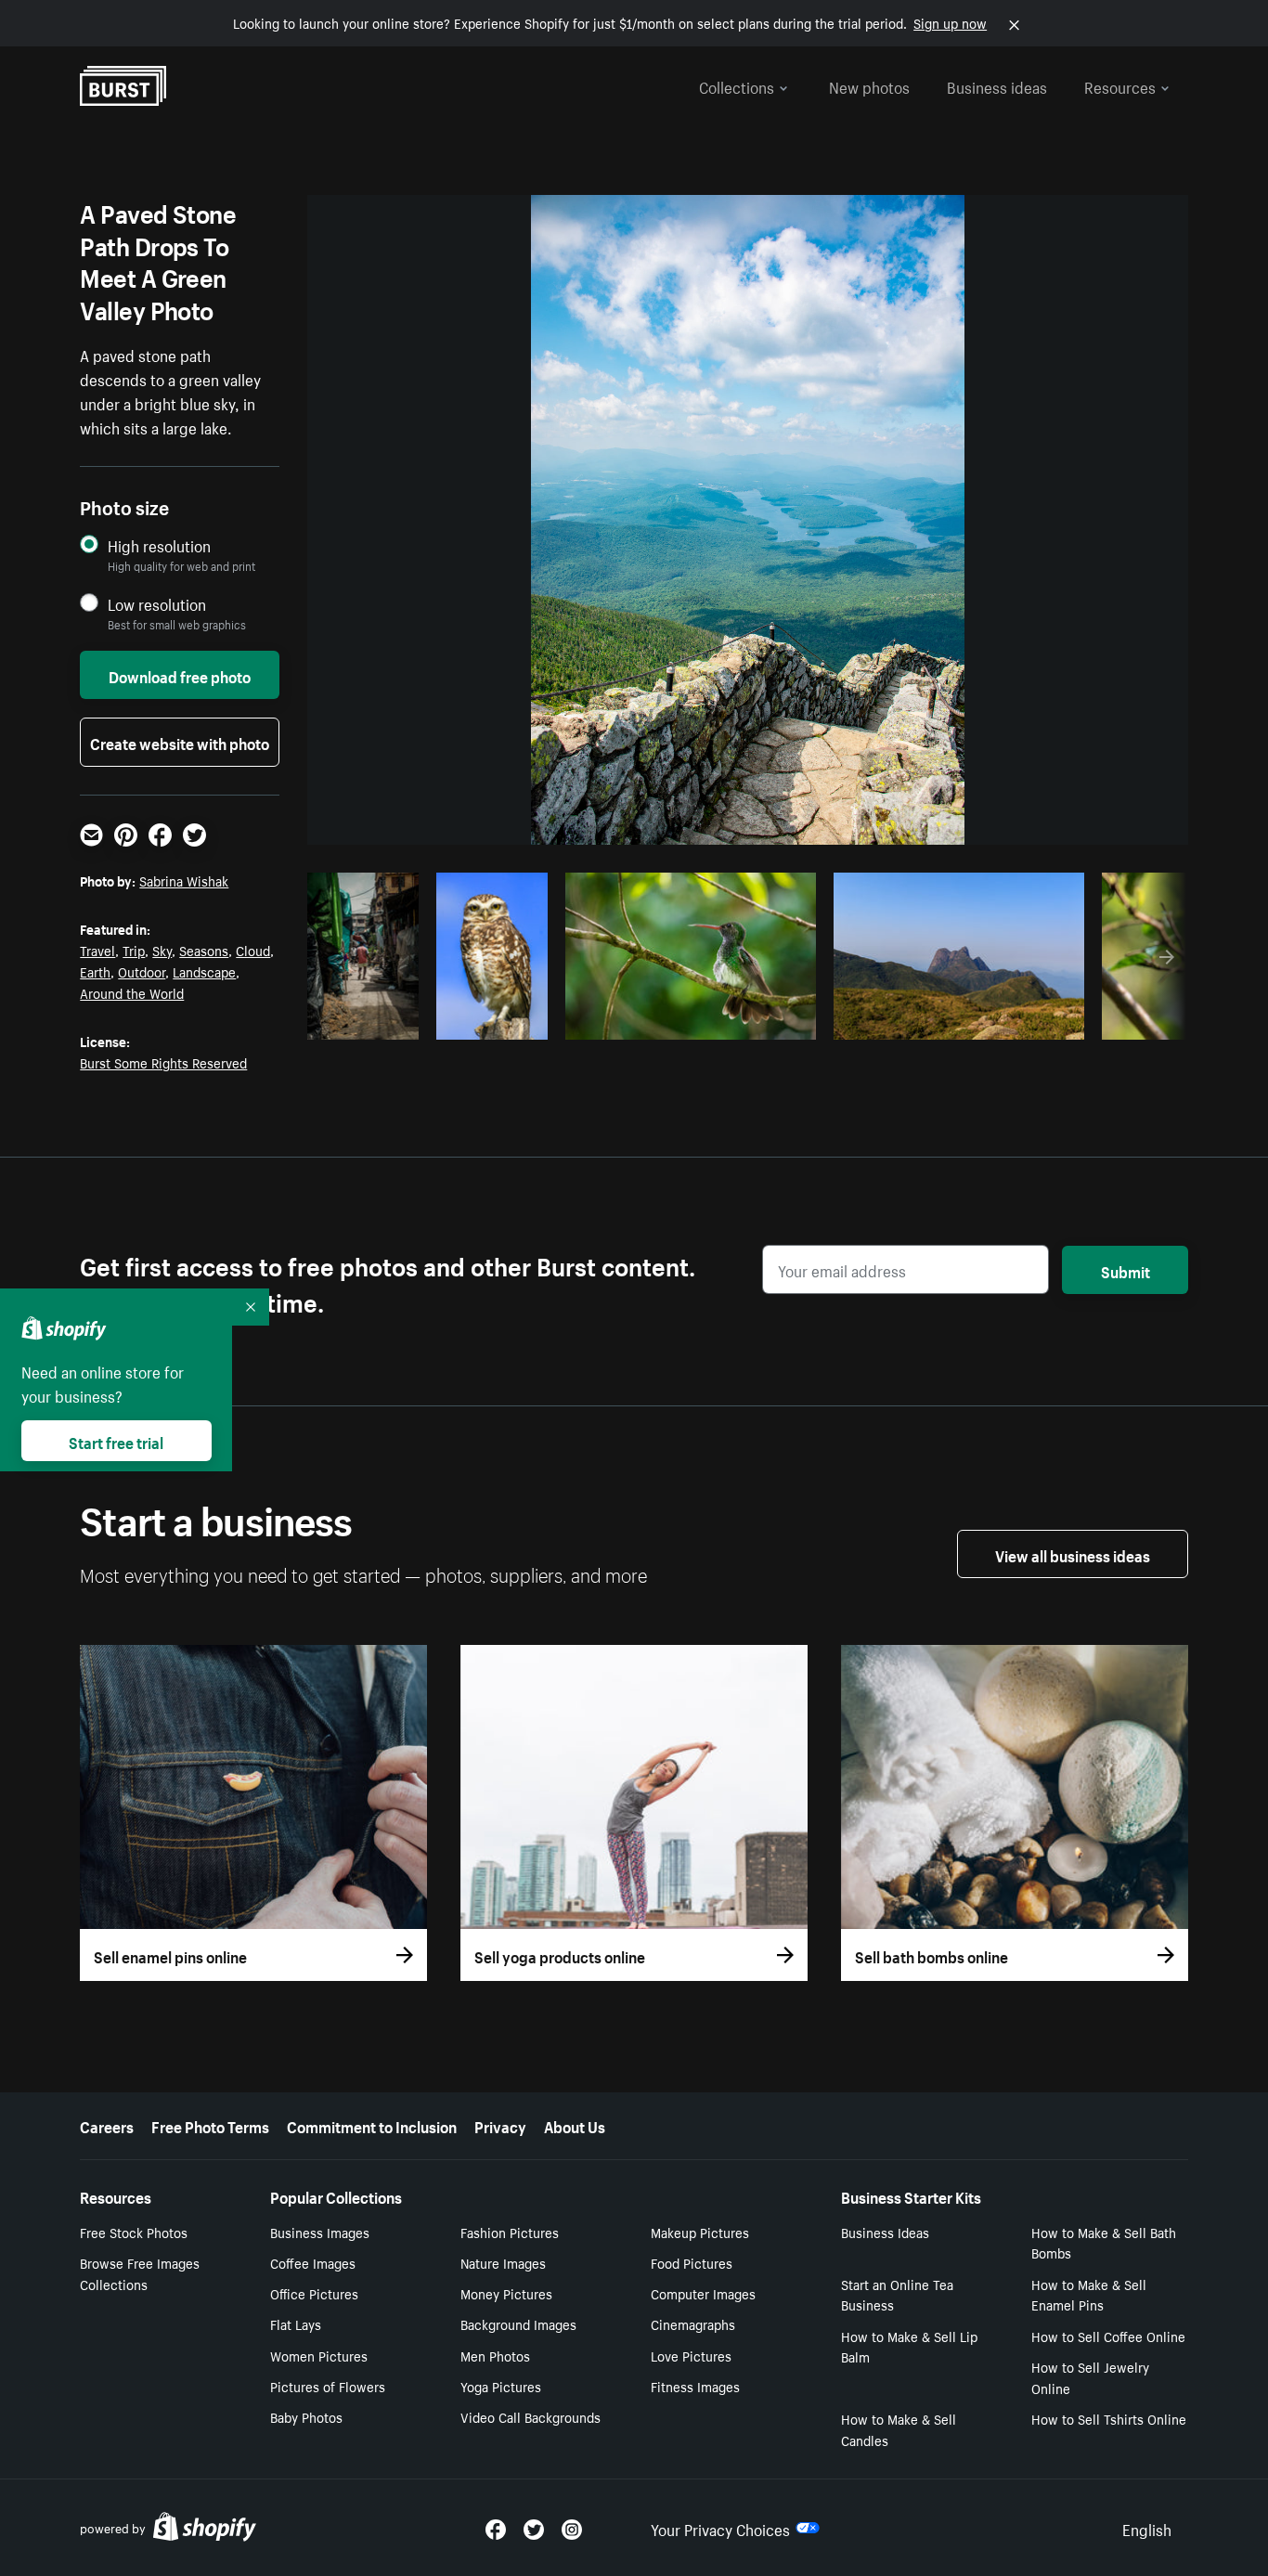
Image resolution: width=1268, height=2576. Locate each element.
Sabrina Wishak (184, 880)
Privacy (500, 2125)
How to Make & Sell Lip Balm (909, 2346)
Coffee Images (313, 2262)
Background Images (518, 2324)
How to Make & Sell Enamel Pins (1089, 2294)
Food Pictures (692, 2262)
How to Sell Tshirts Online (1109, 2418)
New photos (869, 85)
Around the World (132, 992)
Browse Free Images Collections (140, 2273)
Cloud (253, 950)
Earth (95, 971)
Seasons (204, 950)
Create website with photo (180, 742)
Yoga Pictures (501, 2386)
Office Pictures (314, 2293)
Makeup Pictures (700, 2232)
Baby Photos (306, 2416)
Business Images (320, 2232)
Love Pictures (691, 2355)
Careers (107, 2125)
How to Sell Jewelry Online (1090, 2377)
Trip (134, 950)
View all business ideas (1073, 1554)
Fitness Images (695, 2386)
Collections (737, 85)
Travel (97, 950)
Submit (1126, 1270)
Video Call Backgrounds (530, 2416)
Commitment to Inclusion (372, 2125)
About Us (575, 2125)
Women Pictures (319, 2355)
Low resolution (157, 604)
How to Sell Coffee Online (1108, 2336)
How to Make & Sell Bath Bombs (1104, 2242)
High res (687, 1020)
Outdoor (142, 971)
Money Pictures (506, 2293)
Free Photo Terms (210, 2125)
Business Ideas (885, 2232)
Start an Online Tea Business (897, 2294)
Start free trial (116, 1441)
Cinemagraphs (693, 2324)
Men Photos (495, 2355)
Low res (369, 1020)
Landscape (204, 971)
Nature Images (503, 2262)
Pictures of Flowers (328, 2386)
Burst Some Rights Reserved (163, 1062)
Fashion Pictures (510, 2232)
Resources (1120, 85)
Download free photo (180, 675)
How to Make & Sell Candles (899, 2429)
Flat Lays (296, 2324)
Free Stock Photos (134, 2232)
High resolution (159, 545)
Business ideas (997, 85)
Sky (162, 950)
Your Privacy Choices (720, 2528)
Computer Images (703, 2293)
